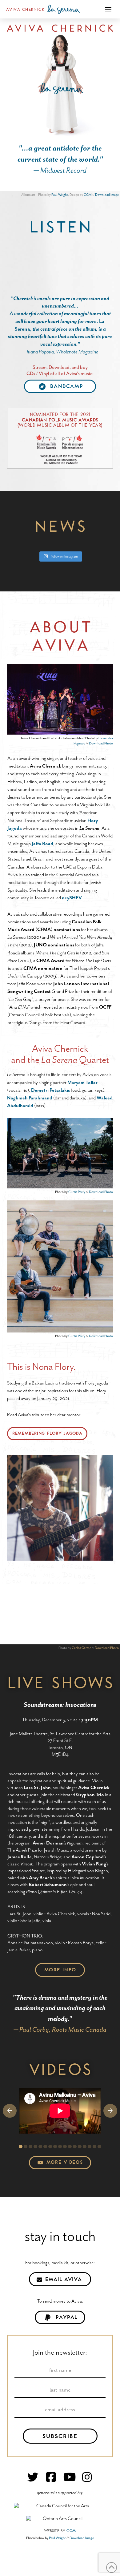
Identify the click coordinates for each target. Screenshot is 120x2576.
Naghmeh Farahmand (30, 1098)
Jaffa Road (42, 844)
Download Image (107, 195)
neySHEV (72, 898)
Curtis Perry (77, 1192)
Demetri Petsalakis (50, 1090)
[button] (108, 9)
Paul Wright (60, 195)
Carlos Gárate (81, 1648)
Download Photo (101, 743)
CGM (88, 195)
